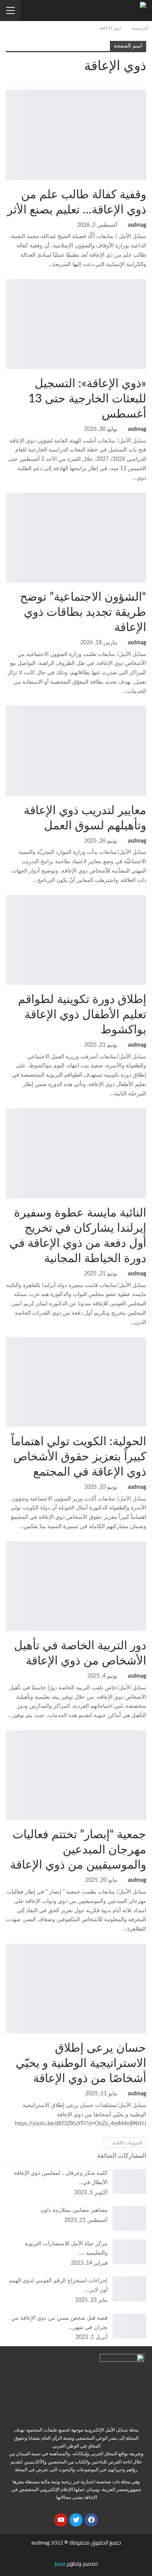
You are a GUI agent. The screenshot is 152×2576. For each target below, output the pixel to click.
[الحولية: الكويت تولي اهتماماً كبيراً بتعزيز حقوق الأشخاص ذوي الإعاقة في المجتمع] (76, 1382)
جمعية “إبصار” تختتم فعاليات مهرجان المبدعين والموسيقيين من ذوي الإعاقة (78, 1850)
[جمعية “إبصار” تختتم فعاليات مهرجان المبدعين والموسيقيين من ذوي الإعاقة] (76, 1775)
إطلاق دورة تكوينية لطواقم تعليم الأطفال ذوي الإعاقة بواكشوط (82, 1015)
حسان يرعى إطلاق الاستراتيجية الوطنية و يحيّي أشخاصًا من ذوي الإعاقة (81, 2063)
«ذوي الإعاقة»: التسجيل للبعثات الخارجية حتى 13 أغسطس (87, 399)
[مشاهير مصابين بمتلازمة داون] (129, 2218)
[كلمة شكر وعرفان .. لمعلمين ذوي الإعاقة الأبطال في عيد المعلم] (129, 2181)
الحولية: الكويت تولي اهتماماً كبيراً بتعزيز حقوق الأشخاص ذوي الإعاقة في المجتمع (79, 1457)
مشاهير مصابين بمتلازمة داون (74, 2210)
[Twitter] (76, 2520)
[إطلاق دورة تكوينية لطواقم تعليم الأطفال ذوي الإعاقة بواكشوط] (76, 940)
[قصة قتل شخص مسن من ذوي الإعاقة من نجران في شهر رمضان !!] (129, 2326)
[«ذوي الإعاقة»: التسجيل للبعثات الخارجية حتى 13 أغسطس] (76, 324)
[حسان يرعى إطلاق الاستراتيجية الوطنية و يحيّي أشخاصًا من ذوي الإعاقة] (76, 1989)
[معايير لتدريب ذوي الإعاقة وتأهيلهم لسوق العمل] (76, 751)
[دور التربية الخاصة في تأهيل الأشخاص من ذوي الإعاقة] (76, 1586)
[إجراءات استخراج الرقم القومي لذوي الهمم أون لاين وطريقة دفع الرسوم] (129, 2289)
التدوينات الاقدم (127, 2143)
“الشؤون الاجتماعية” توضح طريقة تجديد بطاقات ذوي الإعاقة (83, 612)
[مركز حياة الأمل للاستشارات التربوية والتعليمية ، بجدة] (129, 2252)
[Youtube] (61, 2520)
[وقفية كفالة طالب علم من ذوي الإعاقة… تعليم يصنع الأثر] (76, 135)
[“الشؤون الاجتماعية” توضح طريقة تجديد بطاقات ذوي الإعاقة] (76, 538)
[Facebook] (91, 2520)
